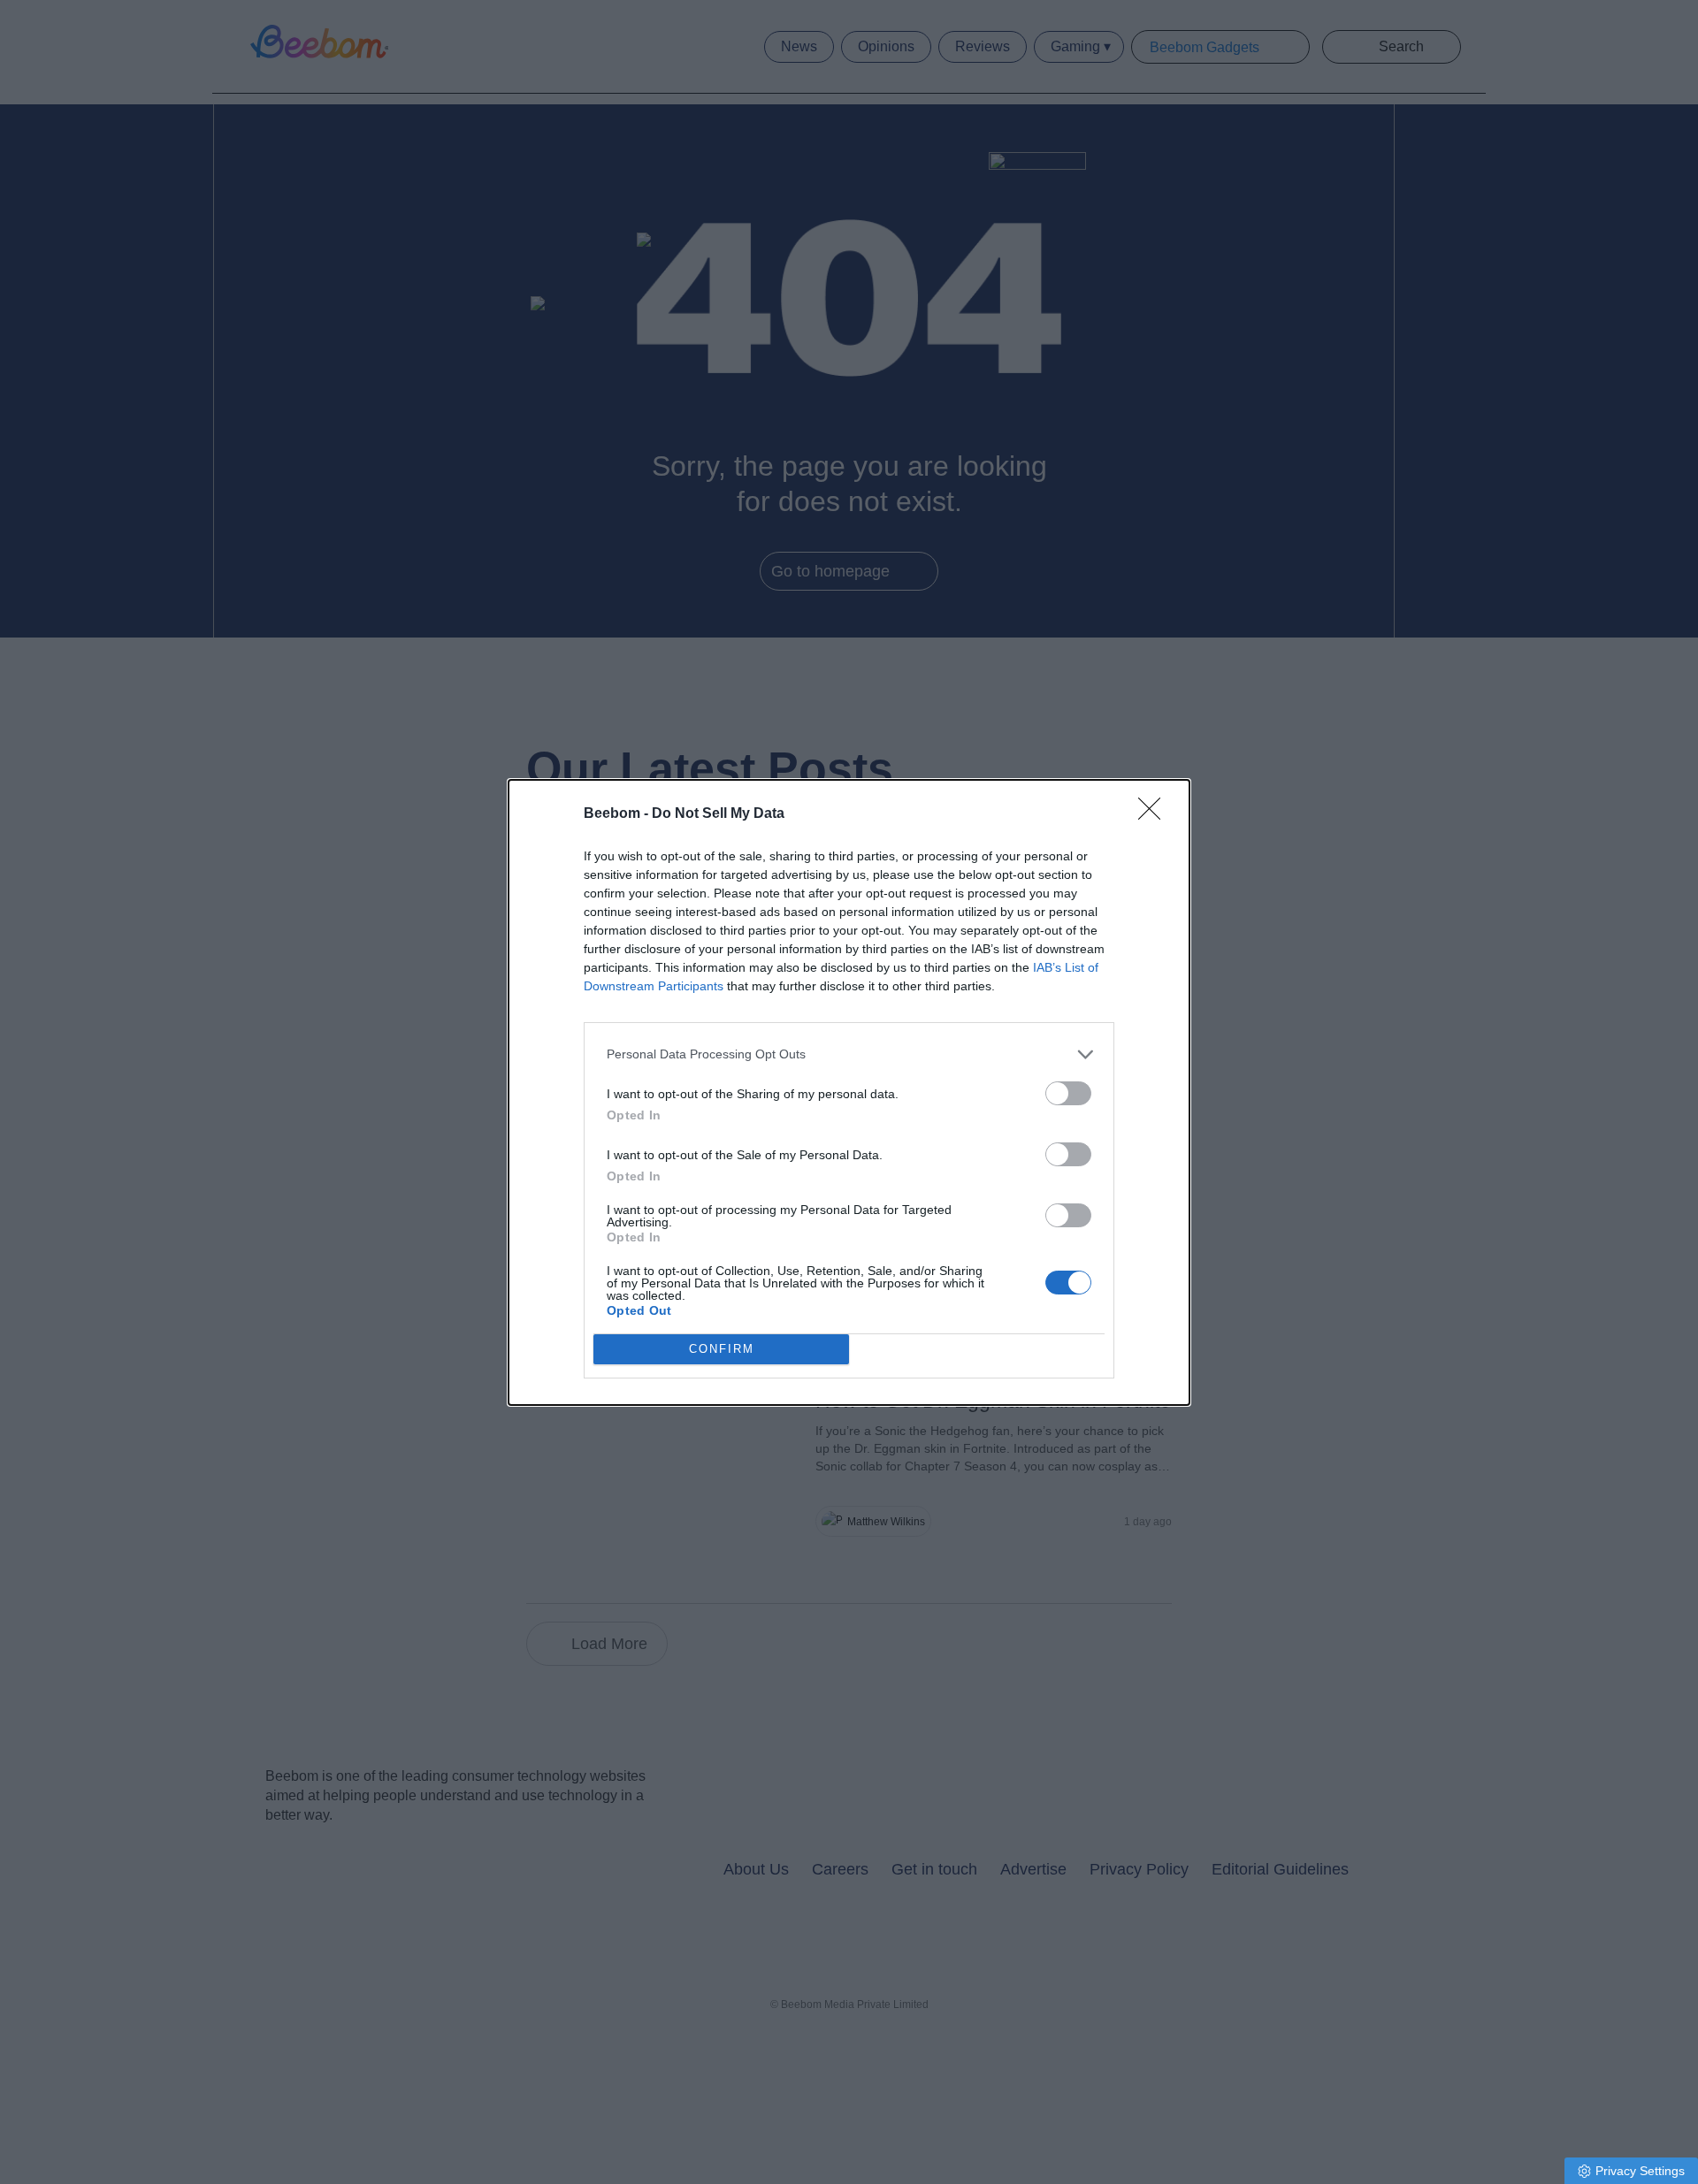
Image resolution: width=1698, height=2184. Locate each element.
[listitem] (849, 1054)
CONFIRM (722, 1349)
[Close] (1155, 814)
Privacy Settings (1640, 2171)
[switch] (1068, 1093)
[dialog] (849, 1092)
